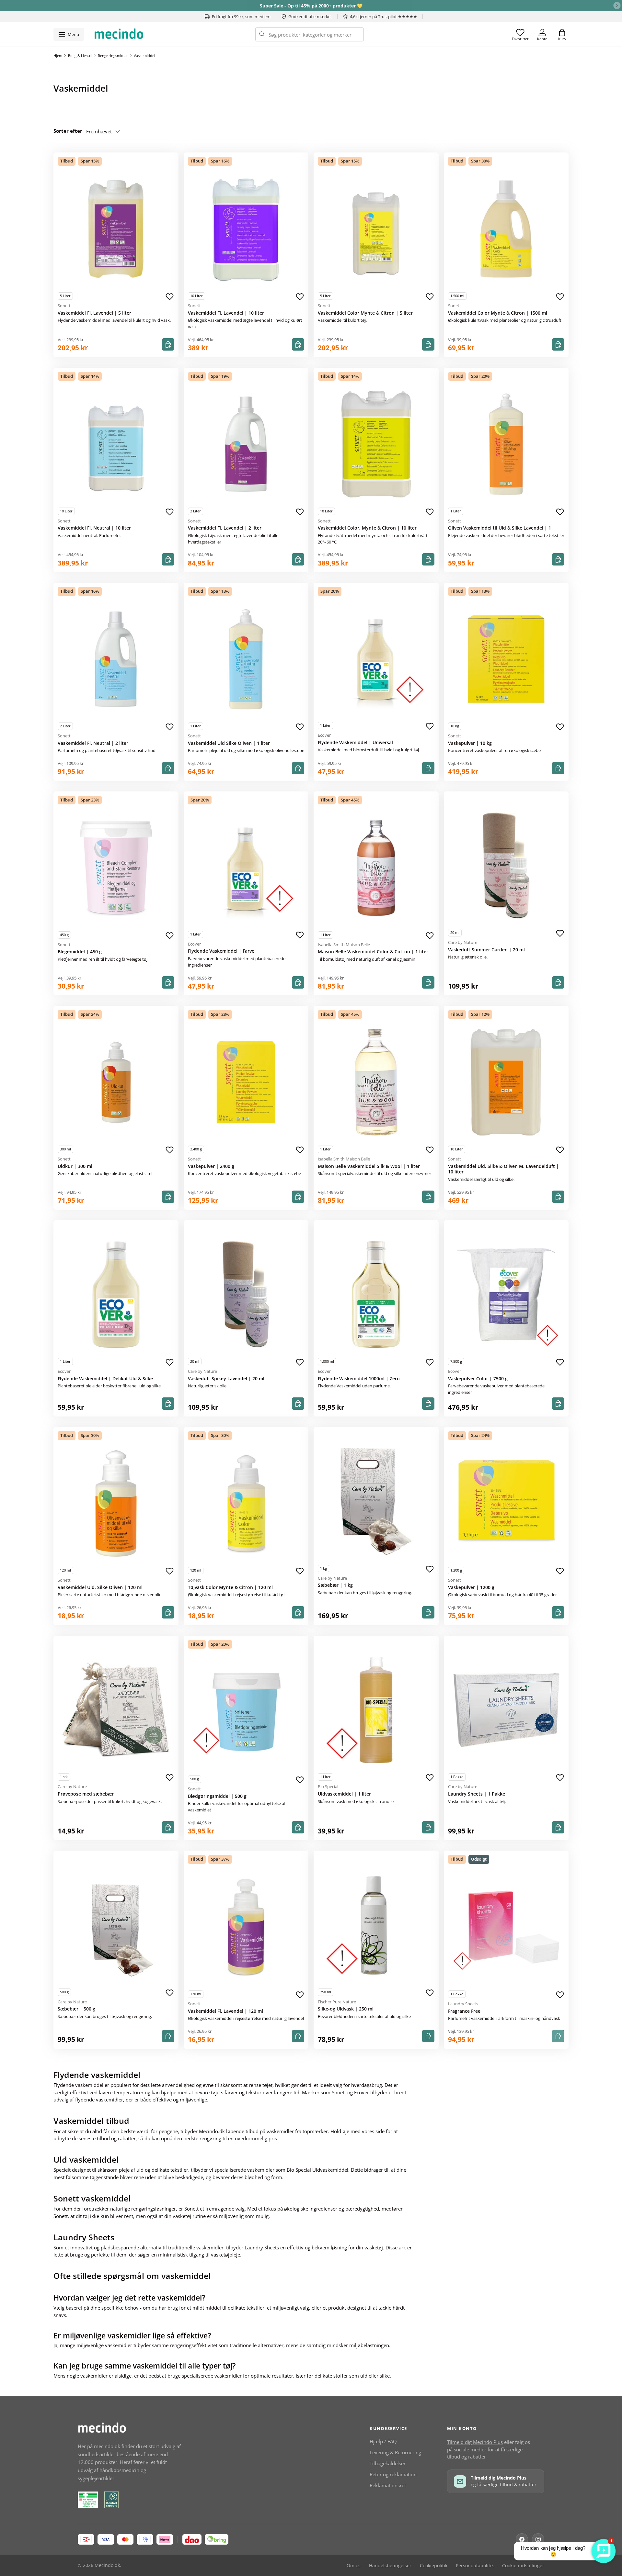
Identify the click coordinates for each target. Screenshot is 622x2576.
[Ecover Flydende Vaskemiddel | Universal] (376, 659)
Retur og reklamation (393, 2474)
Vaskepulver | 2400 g (211, 1166)
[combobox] (310, 34)
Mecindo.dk (107, 2565)
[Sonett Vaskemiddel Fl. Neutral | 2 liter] (116, 659)
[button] (562, 34)
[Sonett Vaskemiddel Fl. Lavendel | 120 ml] (246, 1927)
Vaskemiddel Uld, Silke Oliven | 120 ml (100, 1587)
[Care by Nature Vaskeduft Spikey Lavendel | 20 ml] (246, 1294)
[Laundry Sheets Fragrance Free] (506, 1927)
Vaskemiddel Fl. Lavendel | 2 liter (225, 528)
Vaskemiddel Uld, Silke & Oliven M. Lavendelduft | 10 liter (503, 1169)
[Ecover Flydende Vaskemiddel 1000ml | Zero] (376, 1294)
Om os (354, 2566)
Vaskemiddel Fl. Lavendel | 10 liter (226, 313)
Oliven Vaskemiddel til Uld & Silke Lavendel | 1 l (501, 528)
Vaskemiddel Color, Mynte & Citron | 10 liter (367, 528)
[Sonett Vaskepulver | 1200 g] (506, 1504)
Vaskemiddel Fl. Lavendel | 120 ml (225, 2011)
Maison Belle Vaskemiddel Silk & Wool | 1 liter (369, 1166)
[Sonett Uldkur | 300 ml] (116, 1082)
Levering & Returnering (395, 2452)
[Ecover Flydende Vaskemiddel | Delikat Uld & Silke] (116, 1294)
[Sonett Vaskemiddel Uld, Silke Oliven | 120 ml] (116, 1504)
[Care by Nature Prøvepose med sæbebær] (116, 1710)
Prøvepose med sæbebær (86, 1794)
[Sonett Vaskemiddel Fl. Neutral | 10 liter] (116, 444)
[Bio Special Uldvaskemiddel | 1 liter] (376, 1710)
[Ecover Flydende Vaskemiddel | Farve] (246, 867)
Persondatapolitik (475, 2566)
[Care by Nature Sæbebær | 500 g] (116, 1925)
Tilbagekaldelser (388, 2463)
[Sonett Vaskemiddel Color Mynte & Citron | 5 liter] (376, 229)
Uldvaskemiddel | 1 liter (344, 1794)
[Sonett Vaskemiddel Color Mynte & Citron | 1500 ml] (506, 229)
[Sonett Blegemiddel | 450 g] (116, 868)
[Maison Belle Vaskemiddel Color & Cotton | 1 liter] (376, 868)
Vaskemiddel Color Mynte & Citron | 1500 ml (498, 313)
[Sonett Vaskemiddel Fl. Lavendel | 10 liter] (246, 229)
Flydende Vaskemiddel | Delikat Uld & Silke (105, 1379)
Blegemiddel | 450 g (80, 952)
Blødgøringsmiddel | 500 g (217, 1796)
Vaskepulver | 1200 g (471, 1587)
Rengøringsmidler (113, 56)
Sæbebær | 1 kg (335, 1585)
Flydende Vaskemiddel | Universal (355, 743)
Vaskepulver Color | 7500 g (478, 1379)
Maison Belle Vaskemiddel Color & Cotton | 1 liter (373, 952)
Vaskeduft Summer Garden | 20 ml (486, 950)
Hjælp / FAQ (383, 2441)
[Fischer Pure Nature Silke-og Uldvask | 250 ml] (376, 1925)
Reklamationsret (388, 2485)
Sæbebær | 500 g (76, 2009)
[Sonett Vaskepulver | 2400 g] (246, 1082)
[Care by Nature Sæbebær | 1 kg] (376, 1501)
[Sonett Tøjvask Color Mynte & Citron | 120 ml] (246, 1504)
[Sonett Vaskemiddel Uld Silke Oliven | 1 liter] (246, 659)
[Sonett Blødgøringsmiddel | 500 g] (246, 1712)
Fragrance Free (464, 2011)
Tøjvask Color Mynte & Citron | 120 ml (230, 1587)
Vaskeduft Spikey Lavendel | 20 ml (226, 1379)
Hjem (58, 56)
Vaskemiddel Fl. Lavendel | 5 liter (94, 313)
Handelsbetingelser (390, 2566)
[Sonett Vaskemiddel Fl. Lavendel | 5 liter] (116, 229)
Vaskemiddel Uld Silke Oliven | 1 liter (229, 743)
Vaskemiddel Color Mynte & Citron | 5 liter (365, 313)
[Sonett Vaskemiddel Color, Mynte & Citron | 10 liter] (376, 444)
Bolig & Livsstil (80, 56)
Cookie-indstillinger (523, 2566)
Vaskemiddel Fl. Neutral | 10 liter (94, 528)
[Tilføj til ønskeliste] (170, 297)
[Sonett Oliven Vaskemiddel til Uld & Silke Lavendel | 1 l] (506, 444)
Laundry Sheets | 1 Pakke (477, 1794)
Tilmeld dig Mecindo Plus (475, 2442)
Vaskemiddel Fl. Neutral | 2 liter (93, 743)
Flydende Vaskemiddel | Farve (221, 951)
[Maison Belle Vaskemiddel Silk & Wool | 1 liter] (376, 1082)
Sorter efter (68, 131)
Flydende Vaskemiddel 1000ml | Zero (359, 1379)
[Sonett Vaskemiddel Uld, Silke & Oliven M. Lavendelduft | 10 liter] (506, 1082)
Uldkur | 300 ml (75, 1166)
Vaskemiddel (144, 56)
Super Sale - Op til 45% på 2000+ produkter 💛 (311, 6)
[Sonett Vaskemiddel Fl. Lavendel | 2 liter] (246, 444)
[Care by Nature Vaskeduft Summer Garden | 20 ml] (506, 866)
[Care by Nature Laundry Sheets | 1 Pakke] (506, 1710)
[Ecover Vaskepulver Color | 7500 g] (506, 1294)
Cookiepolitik (434, 2566)
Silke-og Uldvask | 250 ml (346, 2009)
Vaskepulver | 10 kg (470, 743)
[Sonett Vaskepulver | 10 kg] (506, 659)
